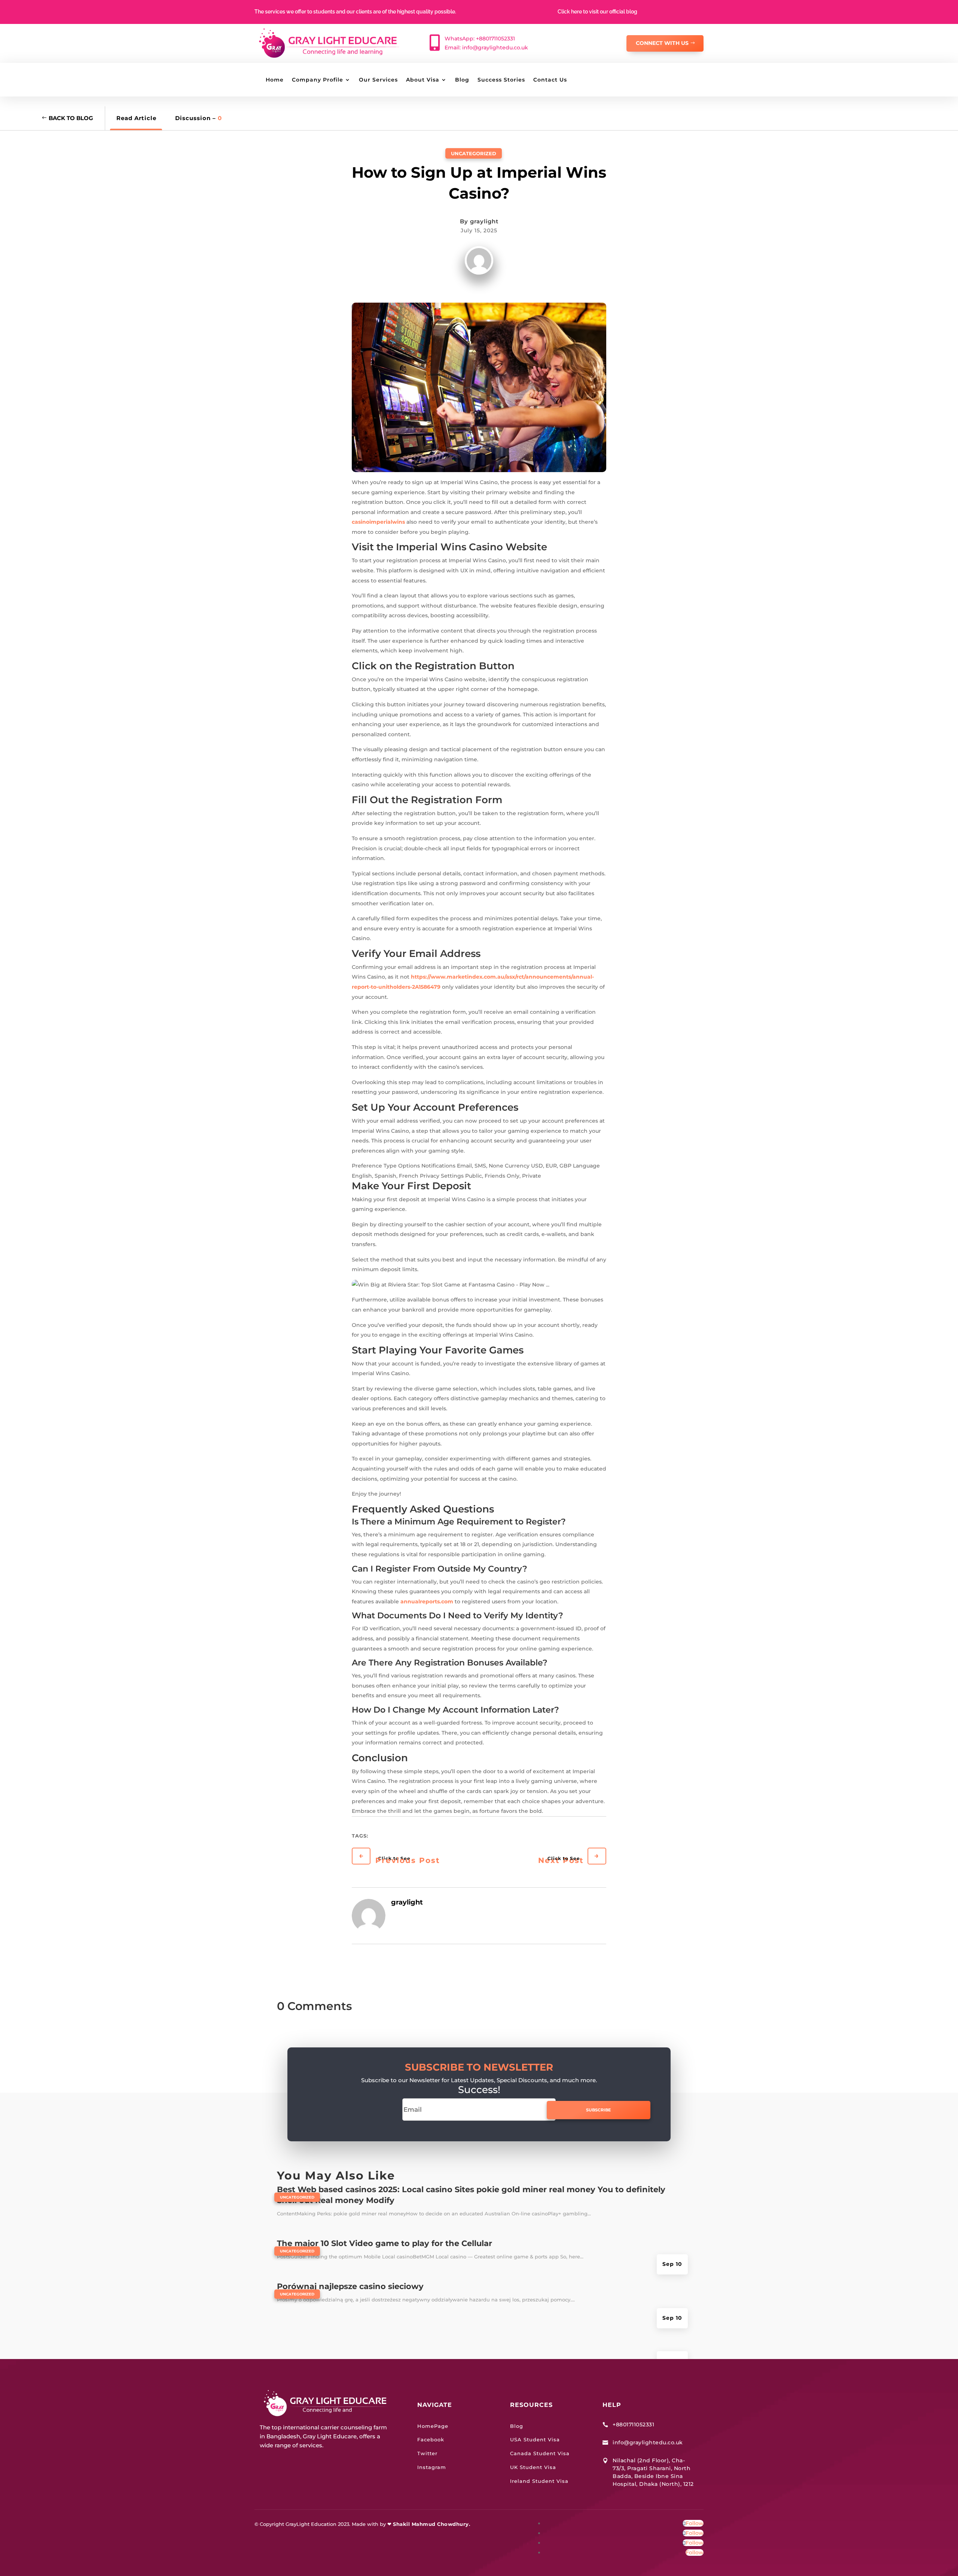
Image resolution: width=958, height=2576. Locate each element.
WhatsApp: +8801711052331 (480, 39)
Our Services (378, 80)
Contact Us (550, 80)
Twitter (427, 2453)
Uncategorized (474, 153)
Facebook (431, 2439)
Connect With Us (662, 43)
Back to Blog (71, 118)
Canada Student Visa (540, 2453)
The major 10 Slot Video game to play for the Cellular (385, 2243)
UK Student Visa (533, 2467)
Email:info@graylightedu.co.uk (486, 48)
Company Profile (318, 80)
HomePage (433, 2426)
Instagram (432, 2467)
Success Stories (501, 80)
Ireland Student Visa (539, 2481)
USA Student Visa (535, 2439)
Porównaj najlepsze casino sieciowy (350, 2286)
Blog (462, 80)
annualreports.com (427, 1601)
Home (275, 80)
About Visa (423, 80)
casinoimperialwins (378, 522)
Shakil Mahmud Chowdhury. (431, 2524)
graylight (484, 221)
